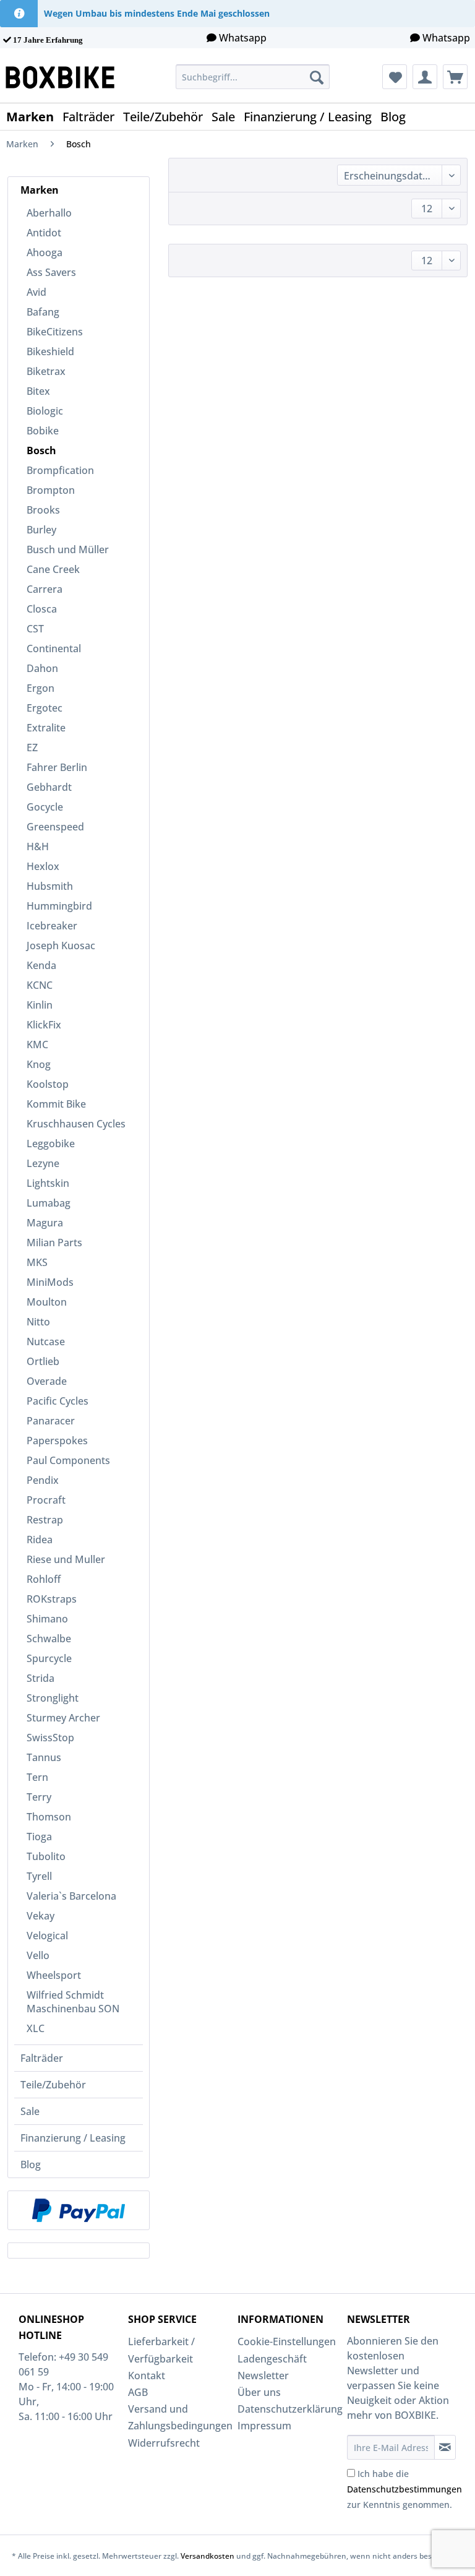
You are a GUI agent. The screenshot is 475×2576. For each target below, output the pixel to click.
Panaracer (51, 1421)
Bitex (38, 391)
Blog (31, 2165)
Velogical (47, 1936)
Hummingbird (59, 906)
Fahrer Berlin (57, 767)
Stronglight (53, 1698)
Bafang (43, 312)
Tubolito (46, 1856)
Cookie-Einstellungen (287, 2341)
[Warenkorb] (455, 77)
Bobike (43, 431)
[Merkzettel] (395, 77)
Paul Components (68, 1460)
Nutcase (46, 1342)
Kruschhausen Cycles (76, 1124)
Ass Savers (51, 272)
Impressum (264, 2426)
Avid (36, 292)
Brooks (43, 510)
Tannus (44, 1757)
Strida (41, 1678)
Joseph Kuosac (61, 946)
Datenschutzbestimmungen (404, 2489)
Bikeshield (50, 351)
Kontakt (147, 2376)
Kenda (41, 965)
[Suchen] (317, 77)
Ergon (41, 688)
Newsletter (263, 2376)
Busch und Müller (68, 549)
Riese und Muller (66, 1559)
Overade (47, 1381)
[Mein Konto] (425, 77)
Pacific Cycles (58, 1401)
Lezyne (43, 1163)
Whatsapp (243, 38)
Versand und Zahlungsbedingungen (180, 2417)
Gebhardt (49, 787)
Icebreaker (52, 926)
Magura (45, 1223)
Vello (38, 1955)
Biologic (45, 411)
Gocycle (45, 807)
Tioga (39, 1837)
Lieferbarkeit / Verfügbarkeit (161, 2350)
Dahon (42, 668)
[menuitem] (253, 77)
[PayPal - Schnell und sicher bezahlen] (79, 2210)
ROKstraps (52, 1599)
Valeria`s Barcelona (71, 1896)
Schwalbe (49, 1639)
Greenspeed (55, 827)
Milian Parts (54, 1243)
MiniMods (50, 1282)
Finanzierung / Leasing (73, 2138)
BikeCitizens (55, 332)
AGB (138, 2392)
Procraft (46, 1500)
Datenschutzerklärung (289, 2409)
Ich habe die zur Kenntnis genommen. (404, 2489)
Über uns (259, 2392)
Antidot (44, 233)
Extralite (46, 728)
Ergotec (45, 708)
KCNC (40, 985)
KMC (37, 1045)
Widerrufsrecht (164, 2443)
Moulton (47, 1302)
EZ (32, 747)
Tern (37, 1777)
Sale (30, 2111)
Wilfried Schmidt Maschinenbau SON (73, 2002)
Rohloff (44, 1579)
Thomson (49, 1817)
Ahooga (45, 252)
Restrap (45, 1520)
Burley (41, 530)
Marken (40, 190)
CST (35, 629)
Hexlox (43, 866)
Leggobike (51, 1144)
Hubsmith (50, 886)
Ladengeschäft (272, 2359)
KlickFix (44, 1025)
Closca (42, 609)
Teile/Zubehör (53, 2085)
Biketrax (46, 371)
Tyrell (39, 1876)
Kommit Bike (56, 1104)
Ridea (40, 1540)
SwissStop (50, 1738)
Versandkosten (208, 2556)
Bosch (41, 450)
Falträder (42, 2058)
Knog (39, 1064)
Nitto (38, 1322)
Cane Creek (53, 569)
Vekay (41, 1916)
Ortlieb (43, 1361)
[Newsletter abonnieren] (445, 2447)
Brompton (51, 490)
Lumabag (49, 1203)
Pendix (43, 1480)
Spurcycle (49, 1658)
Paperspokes (57, 1441)
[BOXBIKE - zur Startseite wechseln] (65, 77)
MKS (37, 1262)
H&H (38, 846)
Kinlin (40, 1005)
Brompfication (60, 470)
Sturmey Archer (63, 1718)
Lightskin (48, 1183)
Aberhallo (49, 213)
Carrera (45, 589)
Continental (54, 648)
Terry (39, 1797)
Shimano (47, 1619)
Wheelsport (54, 1975)
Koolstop (48, 1084)
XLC (36, 2028)
